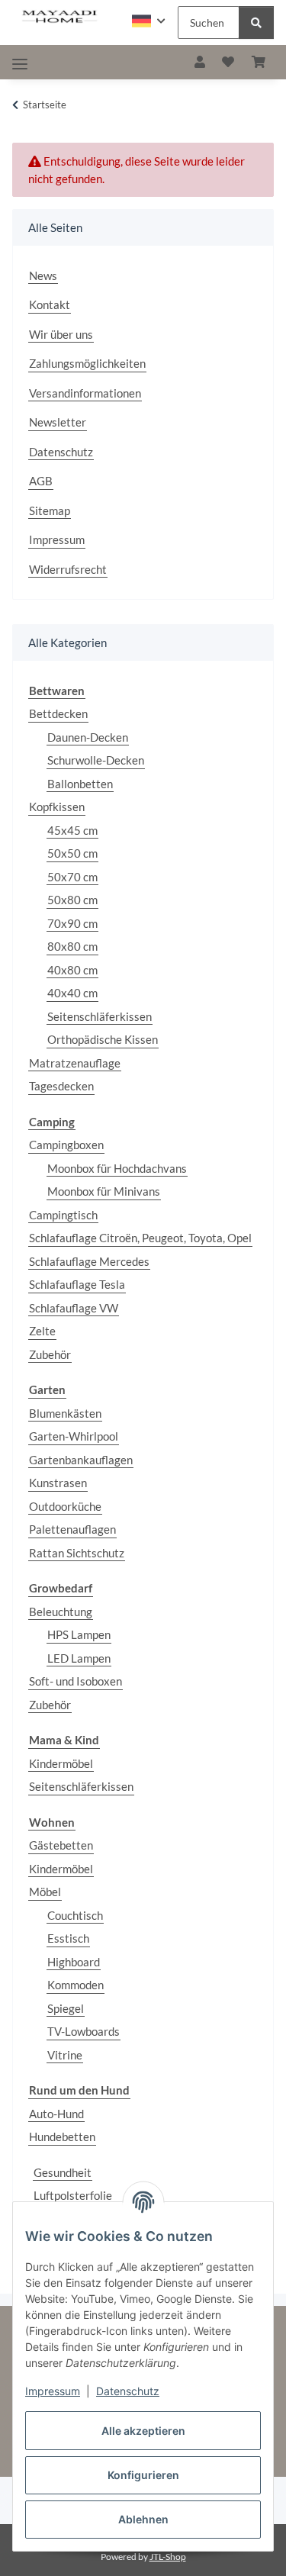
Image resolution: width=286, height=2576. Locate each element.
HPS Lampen (79, 1634)
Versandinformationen (85, 393)
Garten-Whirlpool (74, 1436)
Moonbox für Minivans (104, 1191)
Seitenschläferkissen (100, 1016)
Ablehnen (143, 2519)
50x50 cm (72, 853)
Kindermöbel (61, 1763)
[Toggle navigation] (20, 64)
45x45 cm (72, 830)
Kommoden (76, 1985)
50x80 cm (72, 900)
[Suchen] (256, 23)
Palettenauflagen (72, 1529)
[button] (149, 21)
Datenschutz (128, 2391)
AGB (41, 481)
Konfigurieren (143, 2475)
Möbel (45, 1892)
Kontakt (50, 304)
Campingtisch (63, 1215)
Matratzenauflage (75, 1063)
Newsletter (58, 422)
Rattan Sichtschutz (77, 1553)
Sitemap (50, 510)
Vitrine (65, 2055)
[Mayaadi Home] (60, 17)
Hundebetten (62, 2136)
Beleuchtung (61, 1612)
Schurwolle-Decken (96, 760)
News (43, 275)
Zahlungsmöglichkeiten (87, 363)
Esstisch (68, 1938)
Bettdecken (58, 713)
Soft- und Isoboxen (76, 1681)
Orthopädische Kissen (103, 1039)
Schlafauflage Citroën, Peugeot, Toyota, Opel (140, 1238)
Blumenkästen (65, 1413)
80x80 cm (72, 946)
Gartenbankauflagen (81, 1460)
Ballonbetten (80, 784)
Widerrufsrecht (68, 569)
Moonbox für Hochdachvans (117, 1168)
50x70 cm (72, 877)
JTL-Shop (168, 2557)
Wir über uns (61, 334)
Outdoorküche (65, 1506)
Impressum (53, 2391)
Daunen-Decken (88, 737)
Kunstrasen (58, 1483)
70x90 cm (72, 923)
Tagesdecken (61, 1086)
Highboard (74, 1962)
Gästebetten (61, 1845)
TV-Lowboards (84, 2031)
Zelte (42, 1331)
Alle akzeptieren (143, 2431)
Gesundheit (63, 2172)
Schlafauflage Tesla (77, 1284)
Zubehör (50, 1354)
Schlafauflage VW (74, 1308)
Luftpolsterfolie (73, 2195)
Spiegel (66, 2008)
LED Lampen (79, 1658)
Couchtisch (75, 1915)
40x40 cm (72, 993)
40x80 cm (72, 970)
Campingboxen (66, 1145)
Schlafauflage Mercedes (89, 1261)
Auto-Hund (56, 2114)
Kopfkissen (57, 807)
